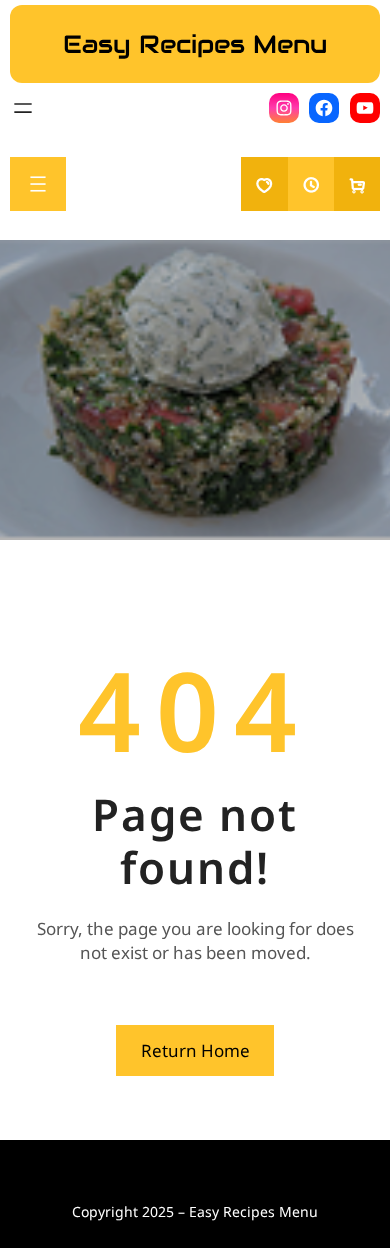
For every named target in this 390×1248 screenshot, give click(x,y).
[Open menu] (23, 108)
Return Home (195, 1050)
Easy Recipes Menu (195, 44)
